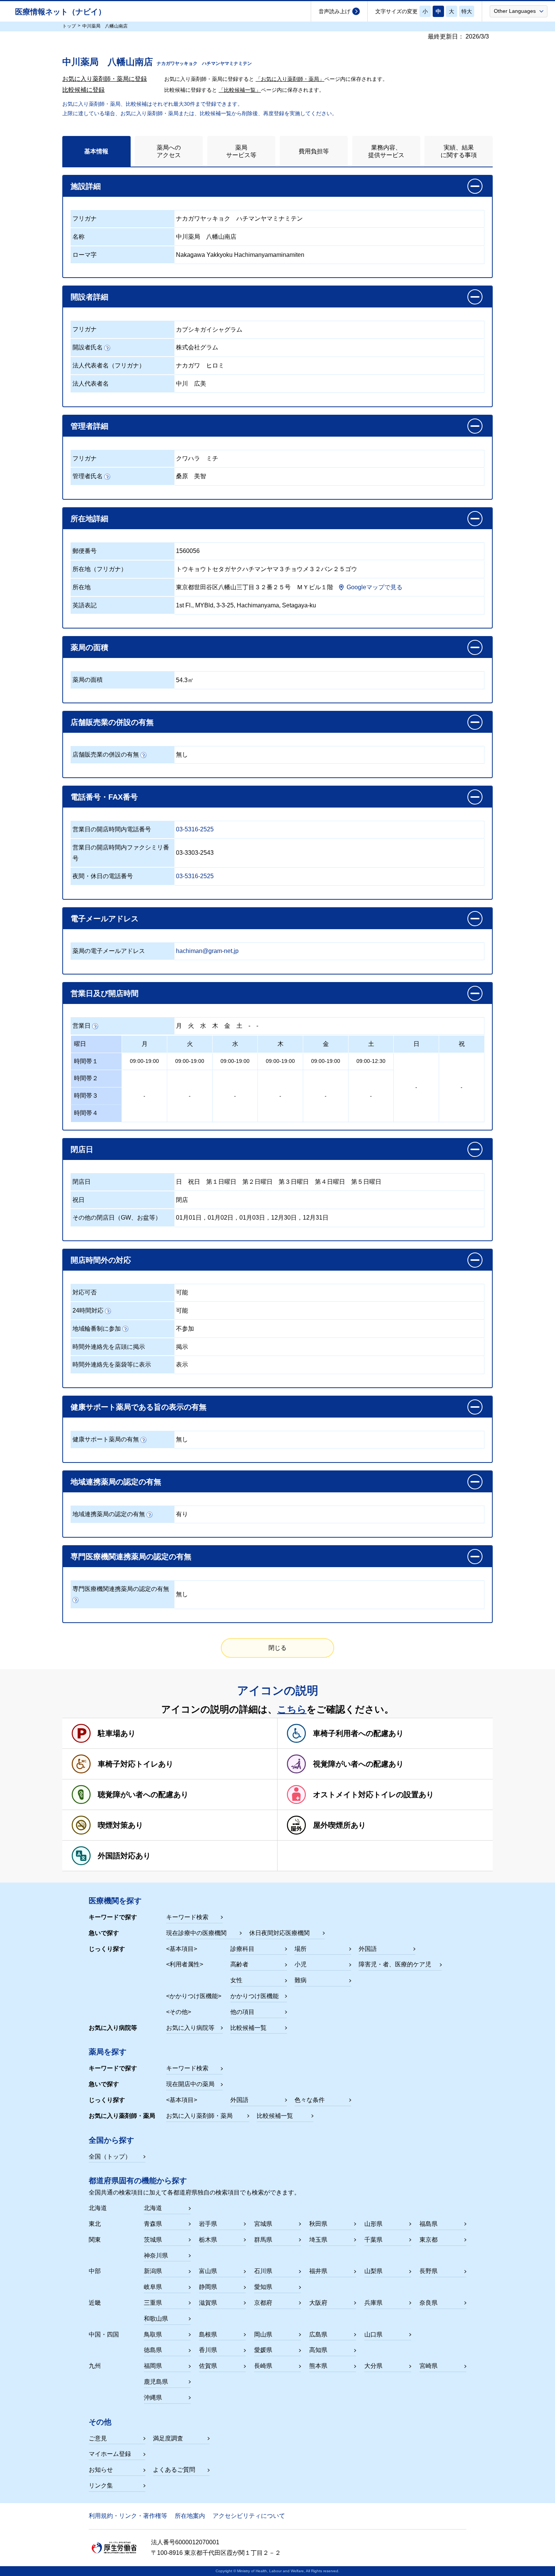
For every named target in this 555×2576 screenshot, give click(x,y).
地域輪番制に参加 (97, 1329)
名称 (79, 237)
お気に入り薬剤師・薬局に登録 (105, 79)
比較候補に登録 (83, 90)
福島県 (429, 2224)
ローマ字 (85, 255)
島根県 (208, 2334)
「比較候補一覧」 (240, 90)
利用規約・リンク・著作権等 (128, 2516)
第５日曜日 (366, 1182)
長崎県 (263, 2366)
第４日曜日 (330, 1182)
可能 (182, 1292)
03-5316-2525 (195, 829)
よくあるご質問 (174, 2470)
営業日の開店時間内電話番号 (112, 829)
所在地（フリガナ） (100, 569)
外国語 (368, 1949)
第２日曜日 (257, 1182)
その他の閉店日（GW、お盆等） (117, 1218)
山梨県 (373, 2271)
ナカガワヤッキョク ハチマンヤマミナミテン (239, 219)
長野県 (429, 2271)
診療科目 (242, 1949)
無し (182, 754)
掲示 (182, 1347)
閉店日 (82, 1182)
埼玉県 (318, 2240)
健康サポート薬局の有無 (106, 1439)
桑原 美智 (191, 476)
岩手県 (208, 2224)
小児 (301, 1964)
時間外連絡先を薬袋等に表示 (112, 1364)
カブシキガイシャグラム (209, 330)
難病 (301, 1980)
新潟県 (153, 2271)
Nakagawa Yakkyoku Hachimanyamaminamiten (240, 255)
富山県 (208, 2271)
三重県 (153, 2303)
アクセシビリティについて (249, 2516)
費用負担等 (314, 151)
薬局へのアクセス (169, 151)
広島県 (318, 2334)
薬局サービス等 (241, 151)
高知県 (318, 2350)
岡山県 (263, 2334)
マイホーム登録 (110, 2454)
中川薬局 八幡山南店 (206, 237)
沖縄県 (153, 2398)
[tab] (96, 151)
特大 (467, 11)
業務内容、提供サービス (386, 151)
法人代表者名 (91, 384)
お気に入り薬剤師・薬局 (199, 2116)
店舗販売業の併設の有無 (106, 754)
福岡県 (153, 2366)
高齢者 (239, 1964)
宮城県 (263, 2224)
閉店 (182, 1200)
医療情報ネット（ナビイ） (60, 12)
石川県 (263, 2271)
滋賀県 (208, 2303)
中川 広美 (191, 384)
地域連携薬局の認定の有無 (109, 1514)
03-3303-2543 (195, 853)
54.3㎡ (185, 680)
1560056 (188, 551)
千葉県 (373, 2240)
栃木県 (208, 2240)
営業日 (82, 1026)
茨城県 (153, 2240)
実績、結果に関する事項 (459, 151)
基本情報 (96, 151)
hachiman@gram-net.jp (207, 951)
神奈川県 (156, 2256)
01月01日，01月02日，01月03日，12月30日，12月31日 (252, 1218)
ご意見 (98, 2438)
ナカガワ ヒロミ (200, 365)
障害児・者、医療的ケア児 (395, 1964)
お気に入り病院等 (190, 2028)
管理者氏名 (88, 476)
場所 (301, 1949)
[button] (519, 11)
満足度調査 (168, 2438)
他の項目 (242, 2012)
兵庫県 (373, 2303)
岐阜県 (153, 2287)
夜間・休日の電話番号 (103, 876)
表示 (182, 1364)
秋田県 (318, 2224)
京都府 (263, 2303)
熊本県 (318, 2366)
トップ (69, 26)
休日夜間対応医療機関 (279, 1933)
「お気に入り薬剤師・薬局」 (290, 79)
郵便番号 (85, 551)
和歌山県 (156, 2319)
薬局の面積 (88, 680)
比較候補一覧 (248, 2028)
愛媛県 (263, 2350)
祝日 (194, 1182)
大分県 (373, 2366)
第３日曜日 (294, 1182)
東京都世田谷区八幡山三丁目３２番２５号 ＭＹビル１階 (254, 587)
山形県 (373, 2224)
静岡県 (208, 2287)
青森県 (153, 2224)
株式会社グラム (197, 347)
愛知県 (263, 2287)
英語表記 (85, 605)
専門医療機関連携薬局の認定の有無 (121, 1589)
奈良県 (429, 2303)
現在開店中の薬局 (190, 2084)
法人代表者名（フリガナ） (109, 365)
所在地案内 (190, 2516)
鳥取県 (153, 2334)
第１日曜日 (221, 1182)
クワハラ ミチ (197, 458)
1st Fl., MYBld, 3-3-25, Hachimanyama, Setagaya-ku (246, 605)
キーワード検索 (187, 1917)
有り (182, 1514)
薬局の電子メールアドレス (109, 951)
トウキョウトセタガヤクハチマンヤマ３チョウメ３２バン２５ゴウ (267, 569)
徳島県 (153, 2350)
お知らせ (101, 2470)
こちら (292, 1709)
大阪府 (318, 2303)
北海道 (153, 2208)
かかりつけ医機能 (254, 1996)
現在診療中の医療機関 (196, 1933)
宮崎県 (429, 2366)
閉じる (277, 1648)
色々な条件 (310, 2100)
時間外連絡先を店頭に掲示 (109, 1347)
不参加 (185, 1329)
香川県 (208, 2350)
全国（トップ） (110, 2157)
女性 (236, 1980)
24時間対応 (88, 1310)
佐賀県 (208, 2366)
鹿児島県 (156, 2382)
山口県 (373, 2334)
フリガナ (85, 219)
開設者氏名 (88, 347)
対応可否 (85, 1292)
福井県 (318, 2271)
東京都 (429, 2240)
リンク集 (101, 2486)
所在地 (82, 587)
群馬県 (263, 2240)
